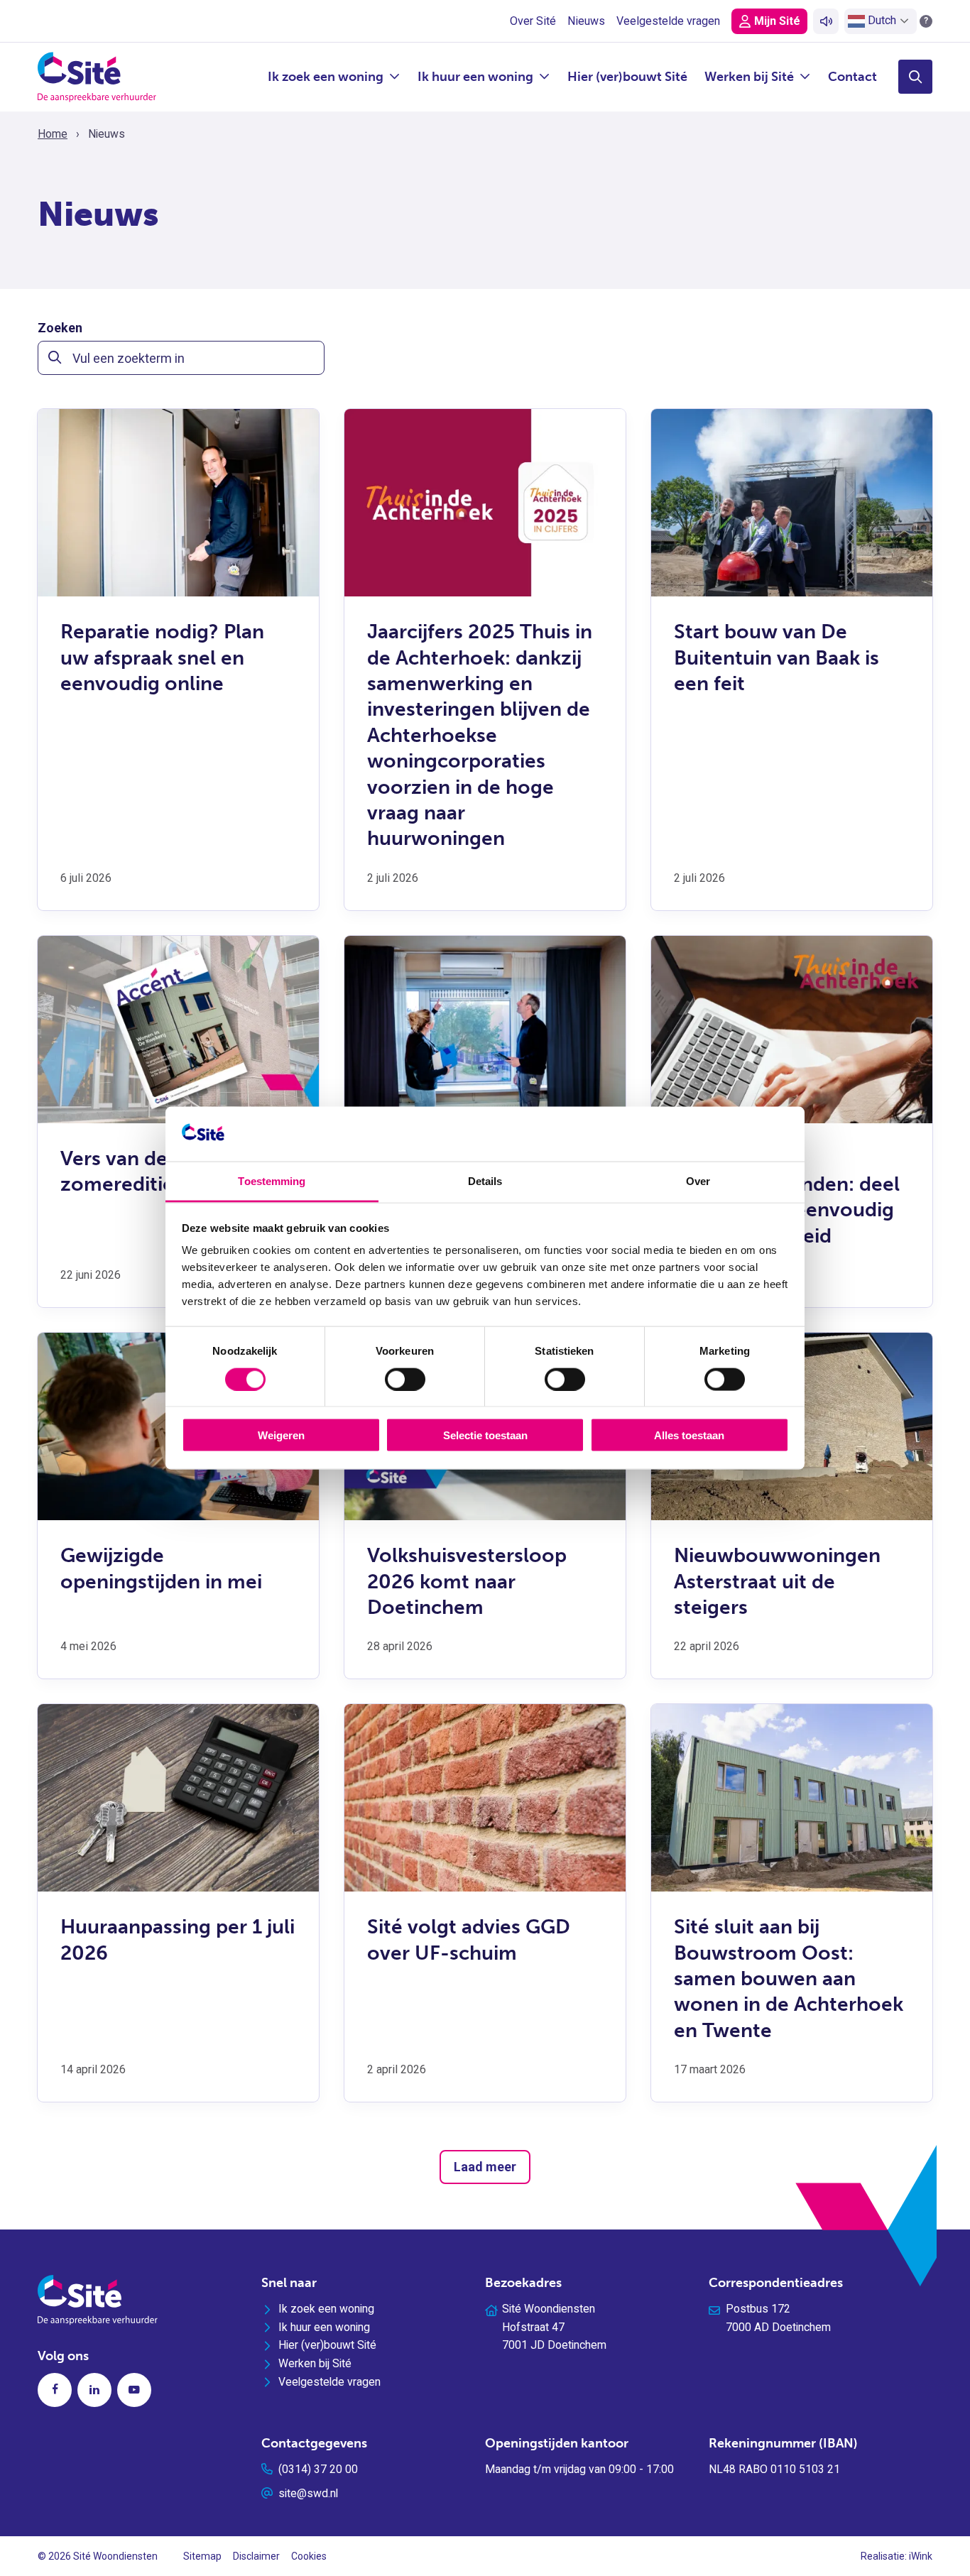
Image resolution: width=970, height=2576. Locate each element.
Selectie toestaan (485, 1435)
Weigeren (281, 1435)
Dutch (881, 20)
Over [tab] (698, 1180)
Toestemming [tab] (272, 1180)
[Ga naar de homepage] (97, 76)
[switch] (405, 1379)
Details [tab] (485, 1180)
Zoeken (60, 328)
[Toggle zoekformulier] (915, 77)
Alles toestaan (689, 1435)
